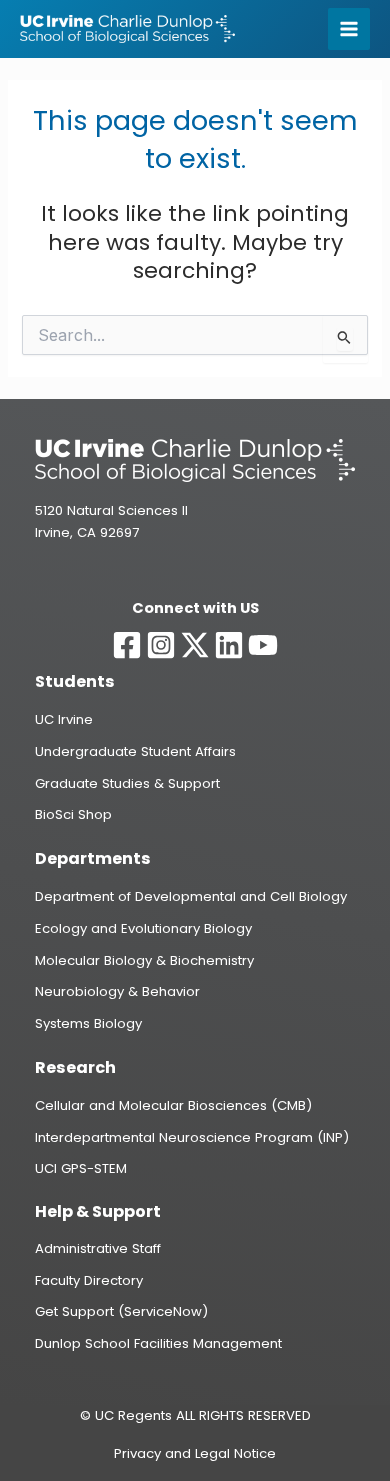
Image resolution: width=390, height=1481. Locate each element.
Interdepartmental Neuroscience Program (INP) (192, 1137)
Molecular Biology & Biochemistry (144, 960)
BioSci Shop (73, 814)
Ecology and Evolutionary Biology (143, 928)
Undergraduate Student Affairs (135, 751)
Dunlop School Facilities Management (158, 1343)
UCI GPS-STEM (81, 1168)
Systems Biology (88, 1023)
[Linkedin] (229, 645)
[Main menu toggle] (349, 29)
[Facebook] (127, 645)
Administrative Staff (98, 1248)
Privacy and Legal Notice (195, 1453)
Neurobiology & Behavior (117, 991)
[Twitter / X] (195, 645)
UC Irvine (64, 719)
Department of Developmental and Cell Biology (191, 896)
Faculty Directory (89, 1280)
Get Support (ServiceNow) (121, 1311)
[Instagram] (161, 645)
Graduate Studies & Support (127, 783)
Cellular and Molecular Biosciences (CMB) (173, 1105)
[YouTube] (263, 645)
